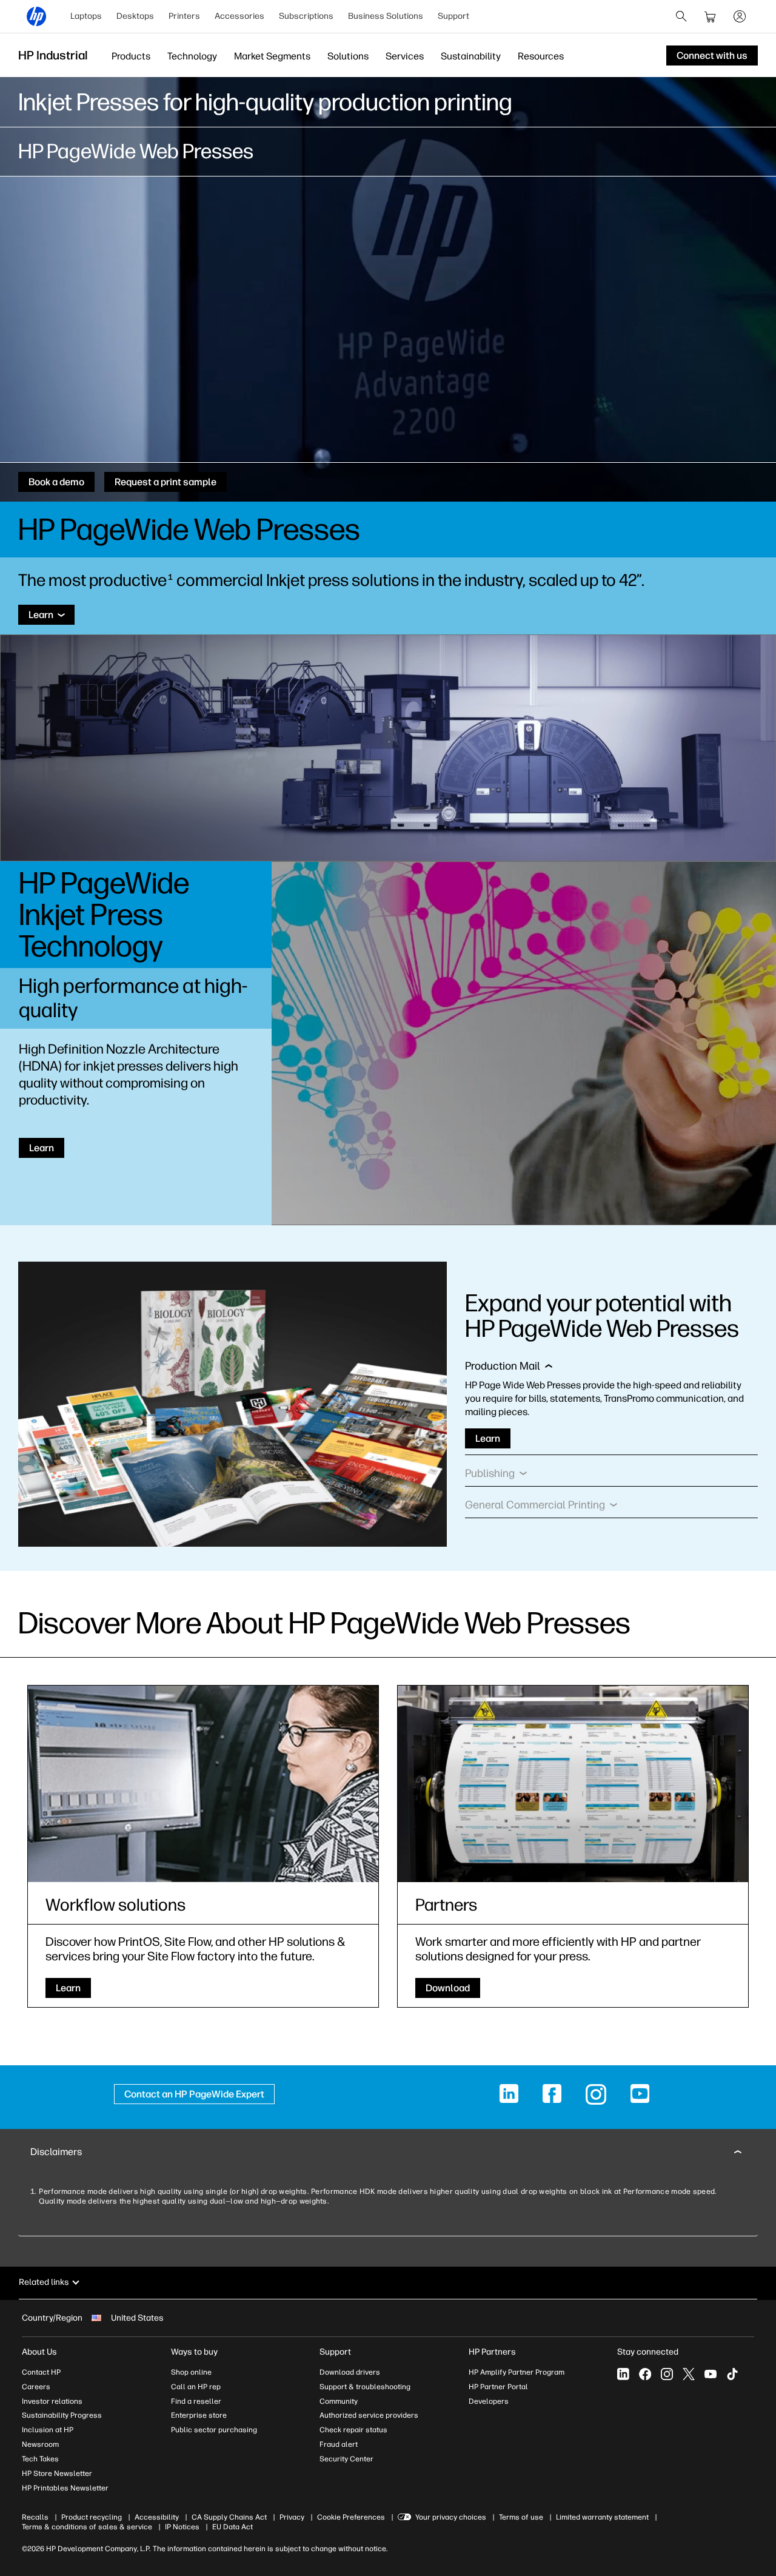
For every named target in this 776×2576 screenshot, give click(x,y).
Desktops (135, 16)
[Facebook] (645, 2374)
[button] (509, 1369)
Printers (184, 16)
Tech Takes (40, 2459)
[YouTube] (711, 2374)
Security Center (346, 2459)
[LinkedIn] (623, 2374)
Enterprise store (199, 2415)
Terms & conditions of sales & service (87, 2527)
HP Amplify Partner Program (517, 2372)
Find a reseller (196, 2401)
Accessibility (157, 2517)
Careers (36, 2387)
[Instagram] (667, 2374)
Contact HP (41, 2372)
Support (453, 16)
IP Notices (182, 2527)
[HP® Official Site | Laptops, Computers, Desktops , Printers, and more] (36, 16)
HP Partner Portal (498, 2387)
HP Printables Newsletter (65, 2488)
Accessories (239, 16)
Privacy (292, 2517)
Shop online (191, 2372)
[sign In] (740, 16)
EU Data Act (232, 2527)
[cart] (711, 16)
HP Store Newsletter (57, 2473)
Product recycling (92, 2517)
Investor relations (52, 2401)
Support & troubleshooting (365, 2387)
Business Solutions (386, 16)
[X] (689, 2374)
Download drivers (350, 2372)
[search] (681, 16)
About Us (39, 2352)
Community (339, 2401)
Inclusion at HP (48, 2430)
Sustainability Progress (62, 2415)
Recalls (35, 2517)
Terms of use (521, 2517)
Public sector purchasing (214, 2430)
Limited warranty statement (602, 2517)
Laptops (86, 16)
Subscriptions (306, 16)
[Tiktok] (732, 2374)
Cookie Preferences (351, 2517)
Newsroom (40, 2444)
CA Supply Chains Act (229, 2517)
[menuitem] (86, 16)
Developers (489, 2401)
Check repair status (353, 2430)
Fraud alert (339, 2444)
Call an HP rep (196, 2387)
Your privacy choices (451, 2517)
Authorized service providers (369, 2415)
